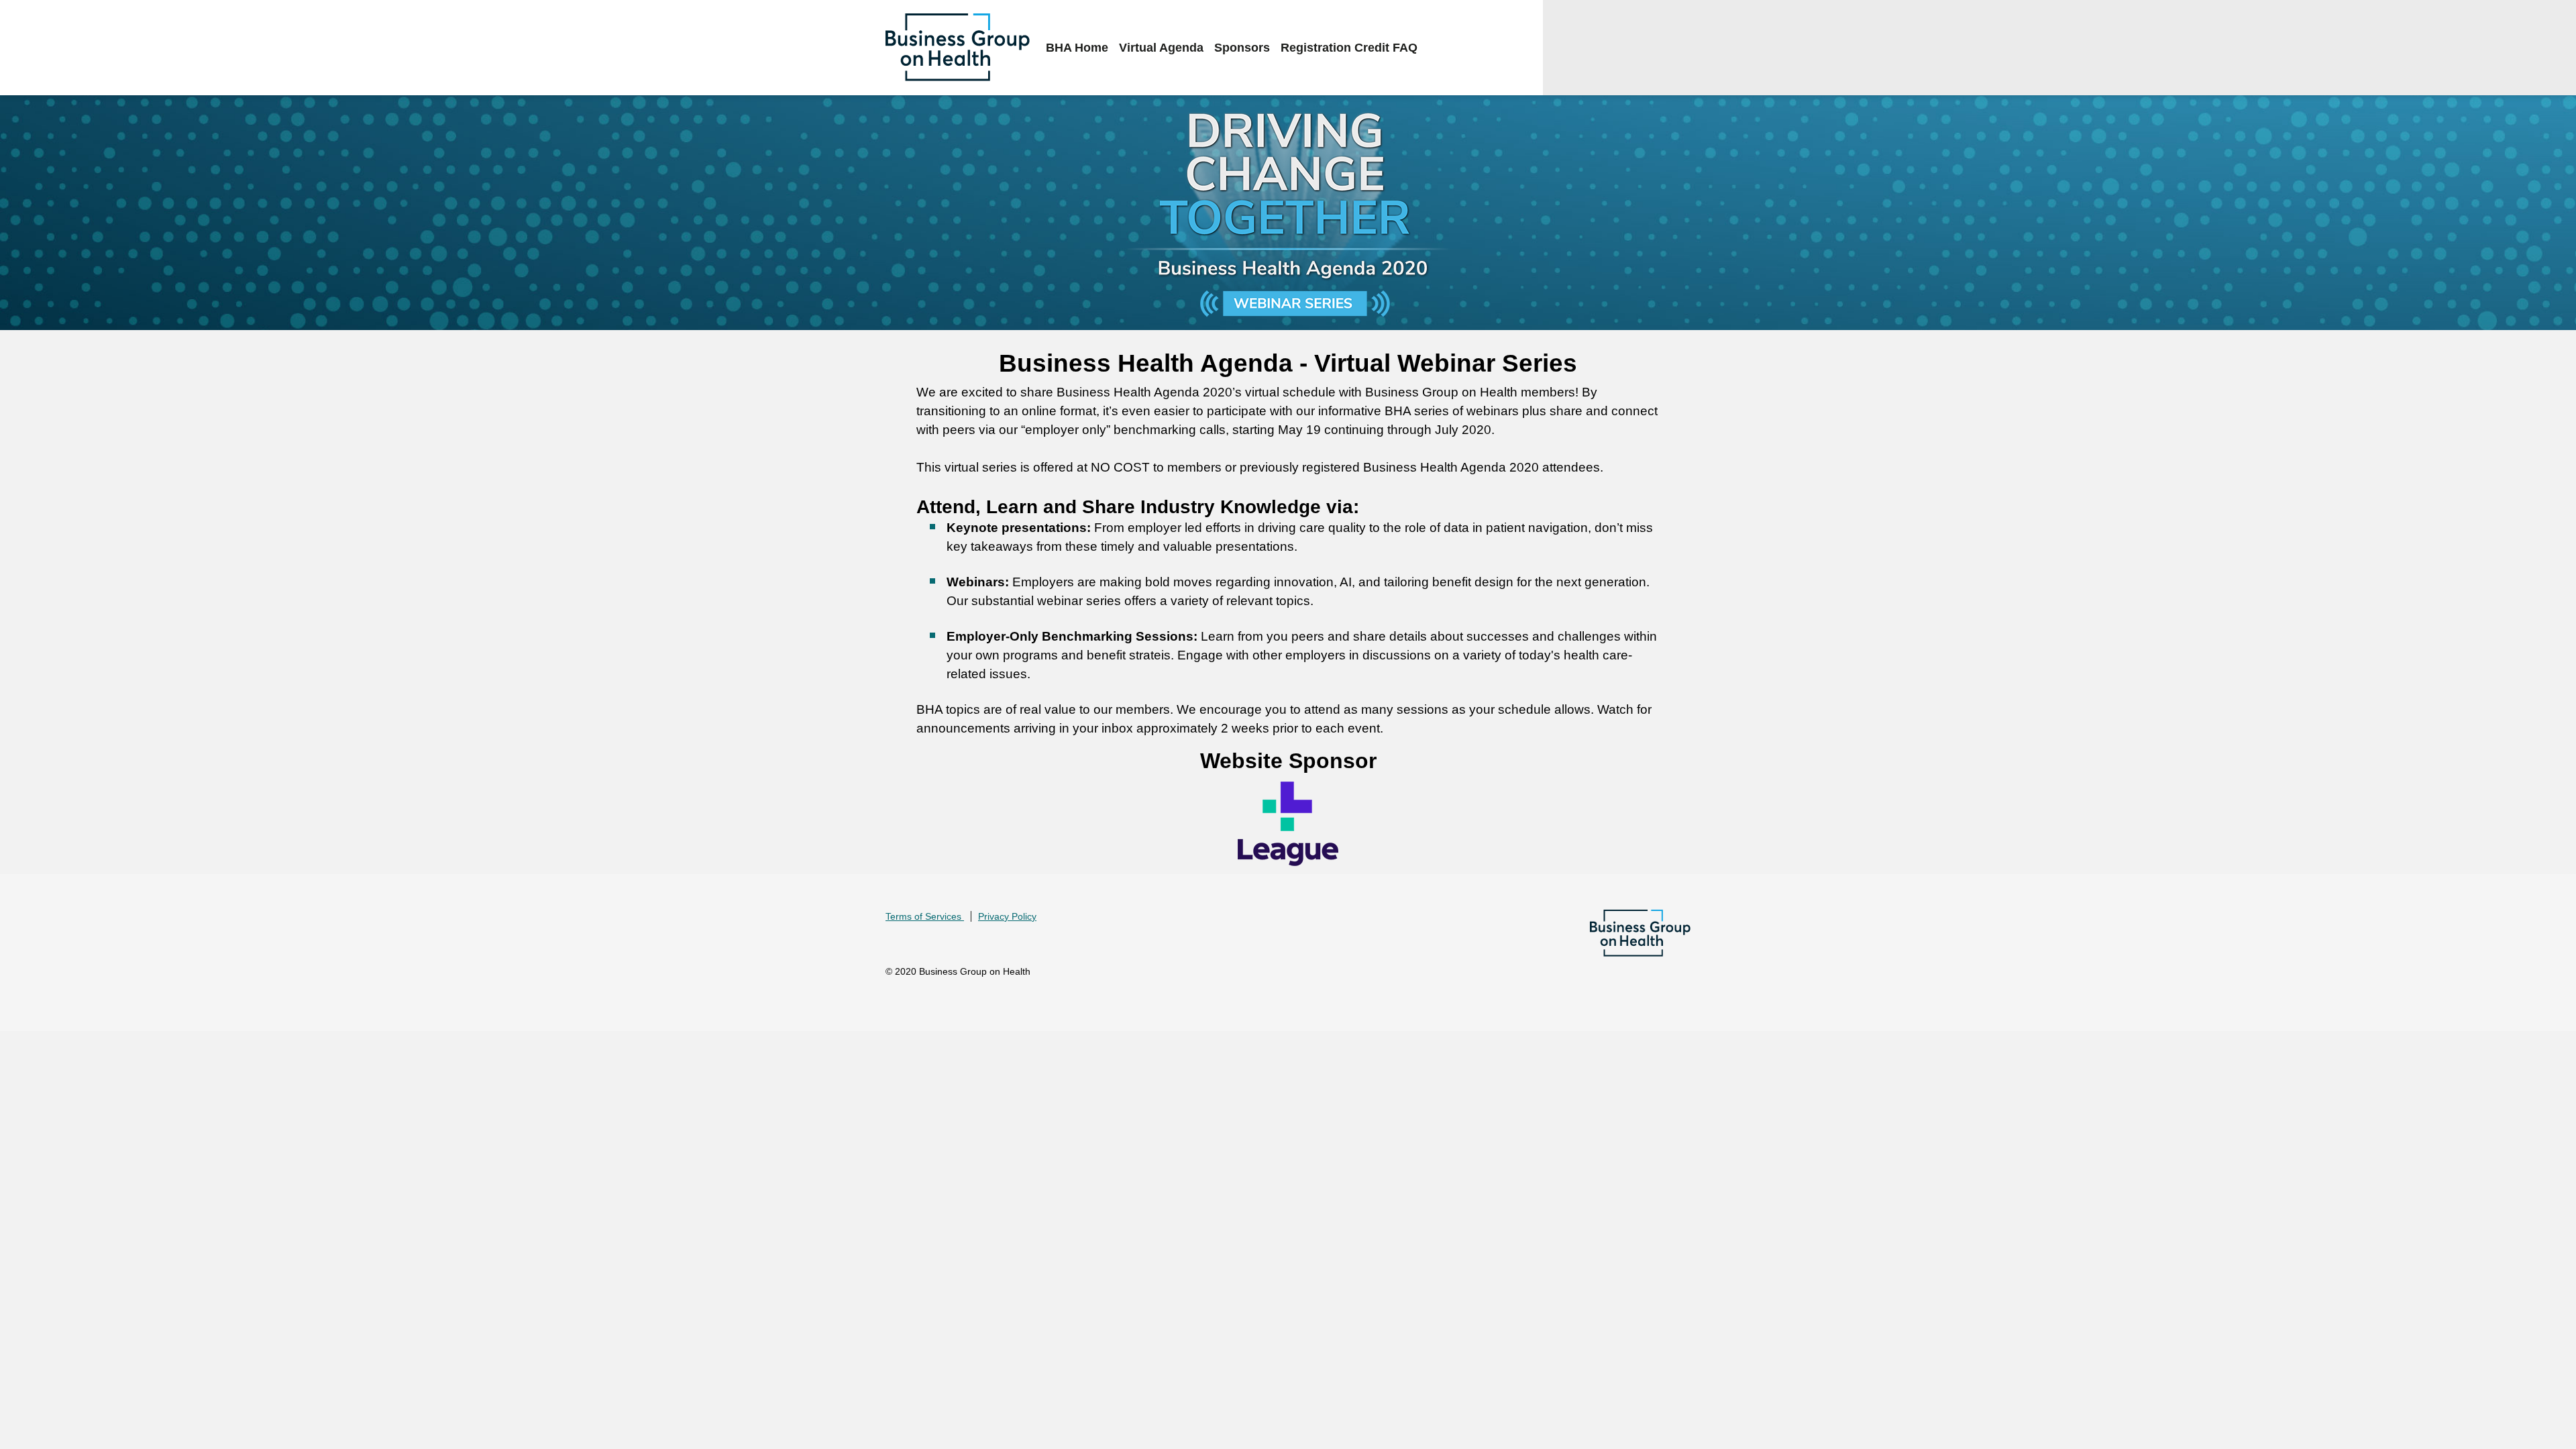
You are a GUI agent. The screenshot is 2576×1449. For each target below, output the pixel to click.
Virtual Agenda (1161, 48)
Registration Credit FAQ (1349, 48)
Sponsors (1242, 48)
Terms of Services (925, 916)
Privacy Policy (1007, 916)
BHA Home (1077, 48)
